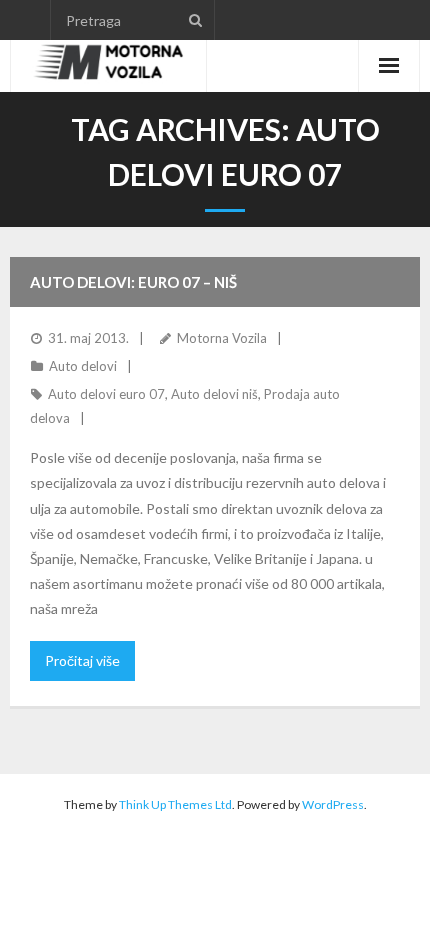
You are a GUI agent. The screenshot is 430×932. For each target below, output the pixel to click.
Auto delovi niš (214, 394)
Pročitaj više (82, 660)
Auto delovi (83, 366)
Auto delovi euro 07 (106, 394)
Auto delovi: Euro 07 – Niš (133, 282)
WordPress (333, 804)
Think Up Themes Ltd (175, 804)
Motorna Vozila (222, 338)
